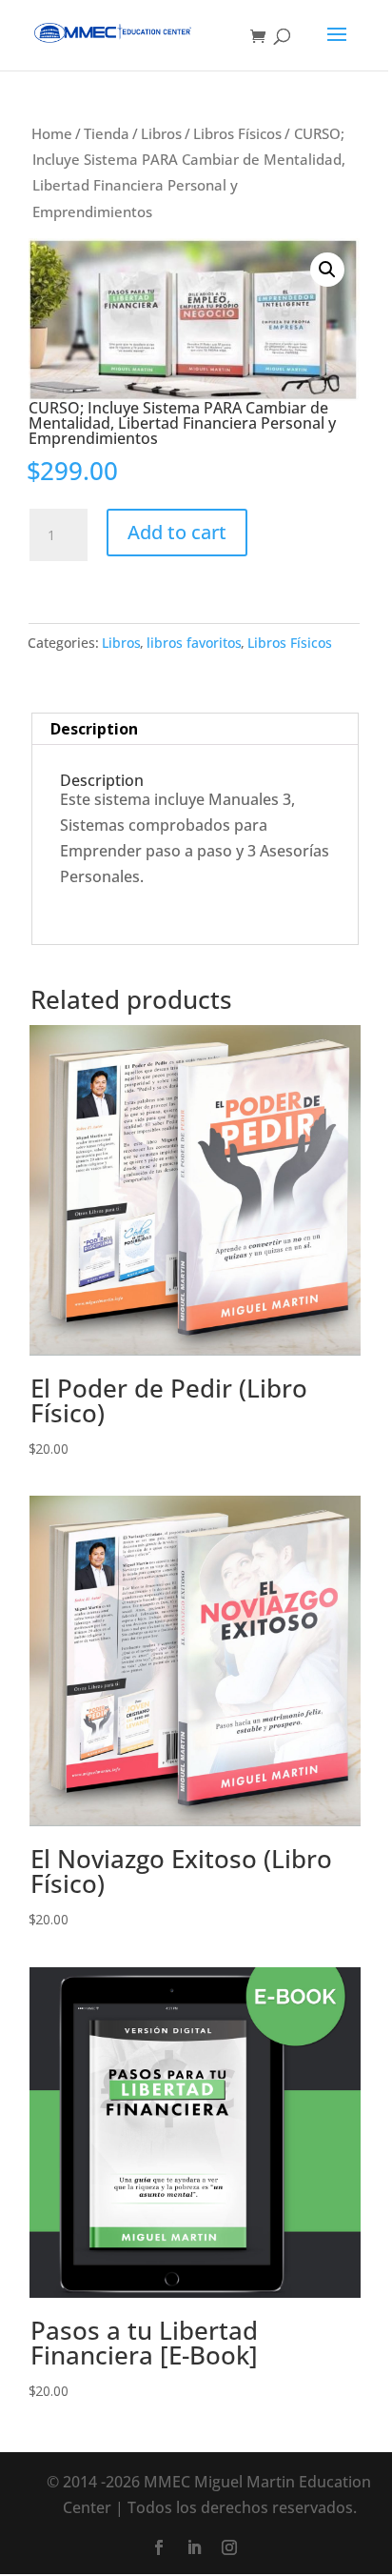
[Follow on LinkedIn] (194, 2547)
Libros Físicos (237, 133)
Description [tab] (94, 729)
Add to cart (177, 532)
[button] (327, 270)
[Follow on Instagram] (229, 2547)
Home (52, 133)
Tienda (107, 133)
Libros (161, 133)
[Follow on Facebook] (159, 2547)
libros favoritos (194, 643)
